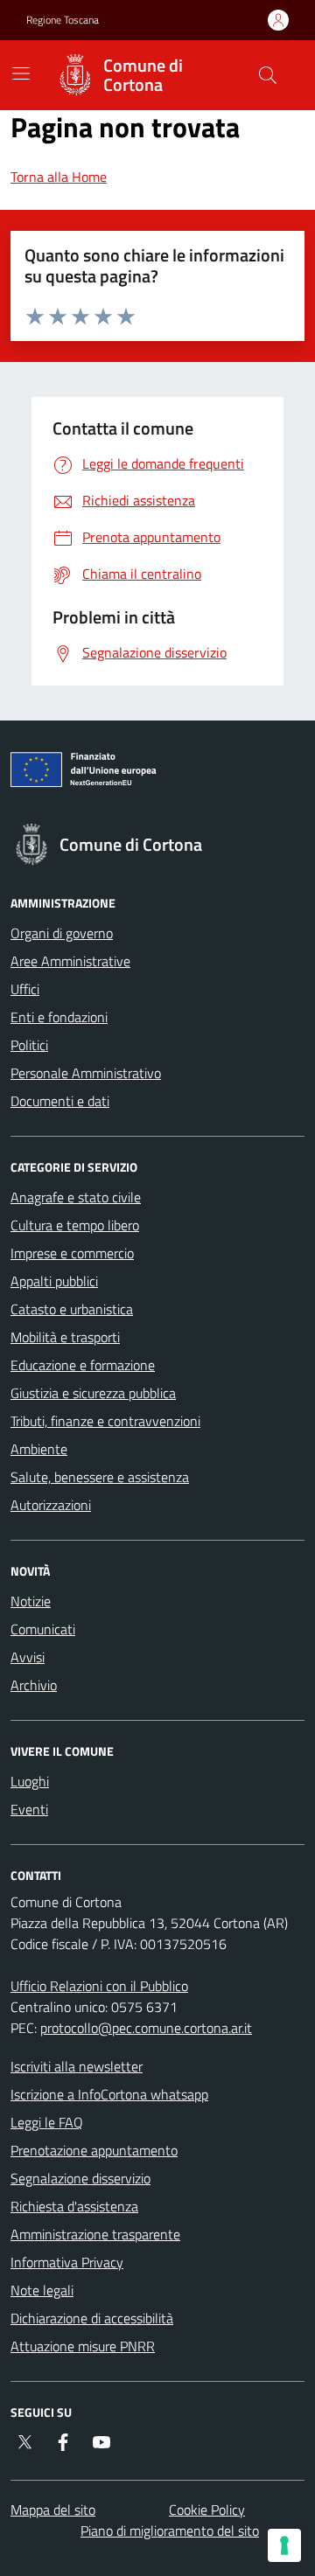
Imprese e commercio (72, 1253)
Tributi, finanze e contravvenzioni (105, 1421)
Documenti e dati (60, 1101)
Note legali (42, 2290)
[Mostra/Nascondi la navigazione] (21, 73)
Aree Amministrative (70, 961)
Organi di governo (62, 933)
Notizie (31, 1601)
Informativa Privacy (67, 2262)
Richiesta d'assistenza (74, 2206)
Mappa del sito (53, 2510)
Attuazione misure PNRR (83, 2346)
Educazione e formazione (83, 1365)
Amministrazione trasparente (95, 2234)
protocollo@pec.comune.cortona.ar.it (146, 2028)
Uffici (25, 989)
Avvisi (28, 1657)
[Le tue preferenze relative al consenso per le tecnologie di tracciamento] (284, 2545)
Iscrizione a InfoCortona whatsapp (109, 2094)
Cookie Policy (207, 2510)
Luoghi (30, 1781)
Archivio (34, 1685)
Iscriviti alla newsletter (77, 2066)
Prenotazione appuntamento (94, 2150)
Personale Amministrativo (86, 1073)
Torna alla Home (59, 177)
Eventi (29, 1809)
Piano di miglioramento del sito (170, 2531)
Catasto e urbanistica (72, 1309)
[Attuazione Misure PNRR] (157, 773)
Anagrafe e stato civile (76, 1197)
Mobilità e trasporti (65, 1337)
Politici (29, 1045)
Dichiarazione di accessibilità (92, 2318)
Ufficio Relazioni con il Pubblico (99, 1986)
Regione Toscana (63, 20)
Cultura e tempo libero (75, 1225)
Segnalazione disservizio (80, 2178)
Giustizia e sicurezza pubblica (93, 1393)
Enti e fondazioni (59, 1017)
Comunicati (43, 1629)
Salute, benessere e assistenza (100, 1477)
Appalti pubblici (54, 1281)
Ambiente (39, 1449)
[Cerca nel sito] (268, 75)
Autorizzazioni (51, 1505)
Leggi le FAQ (47, 2122)
